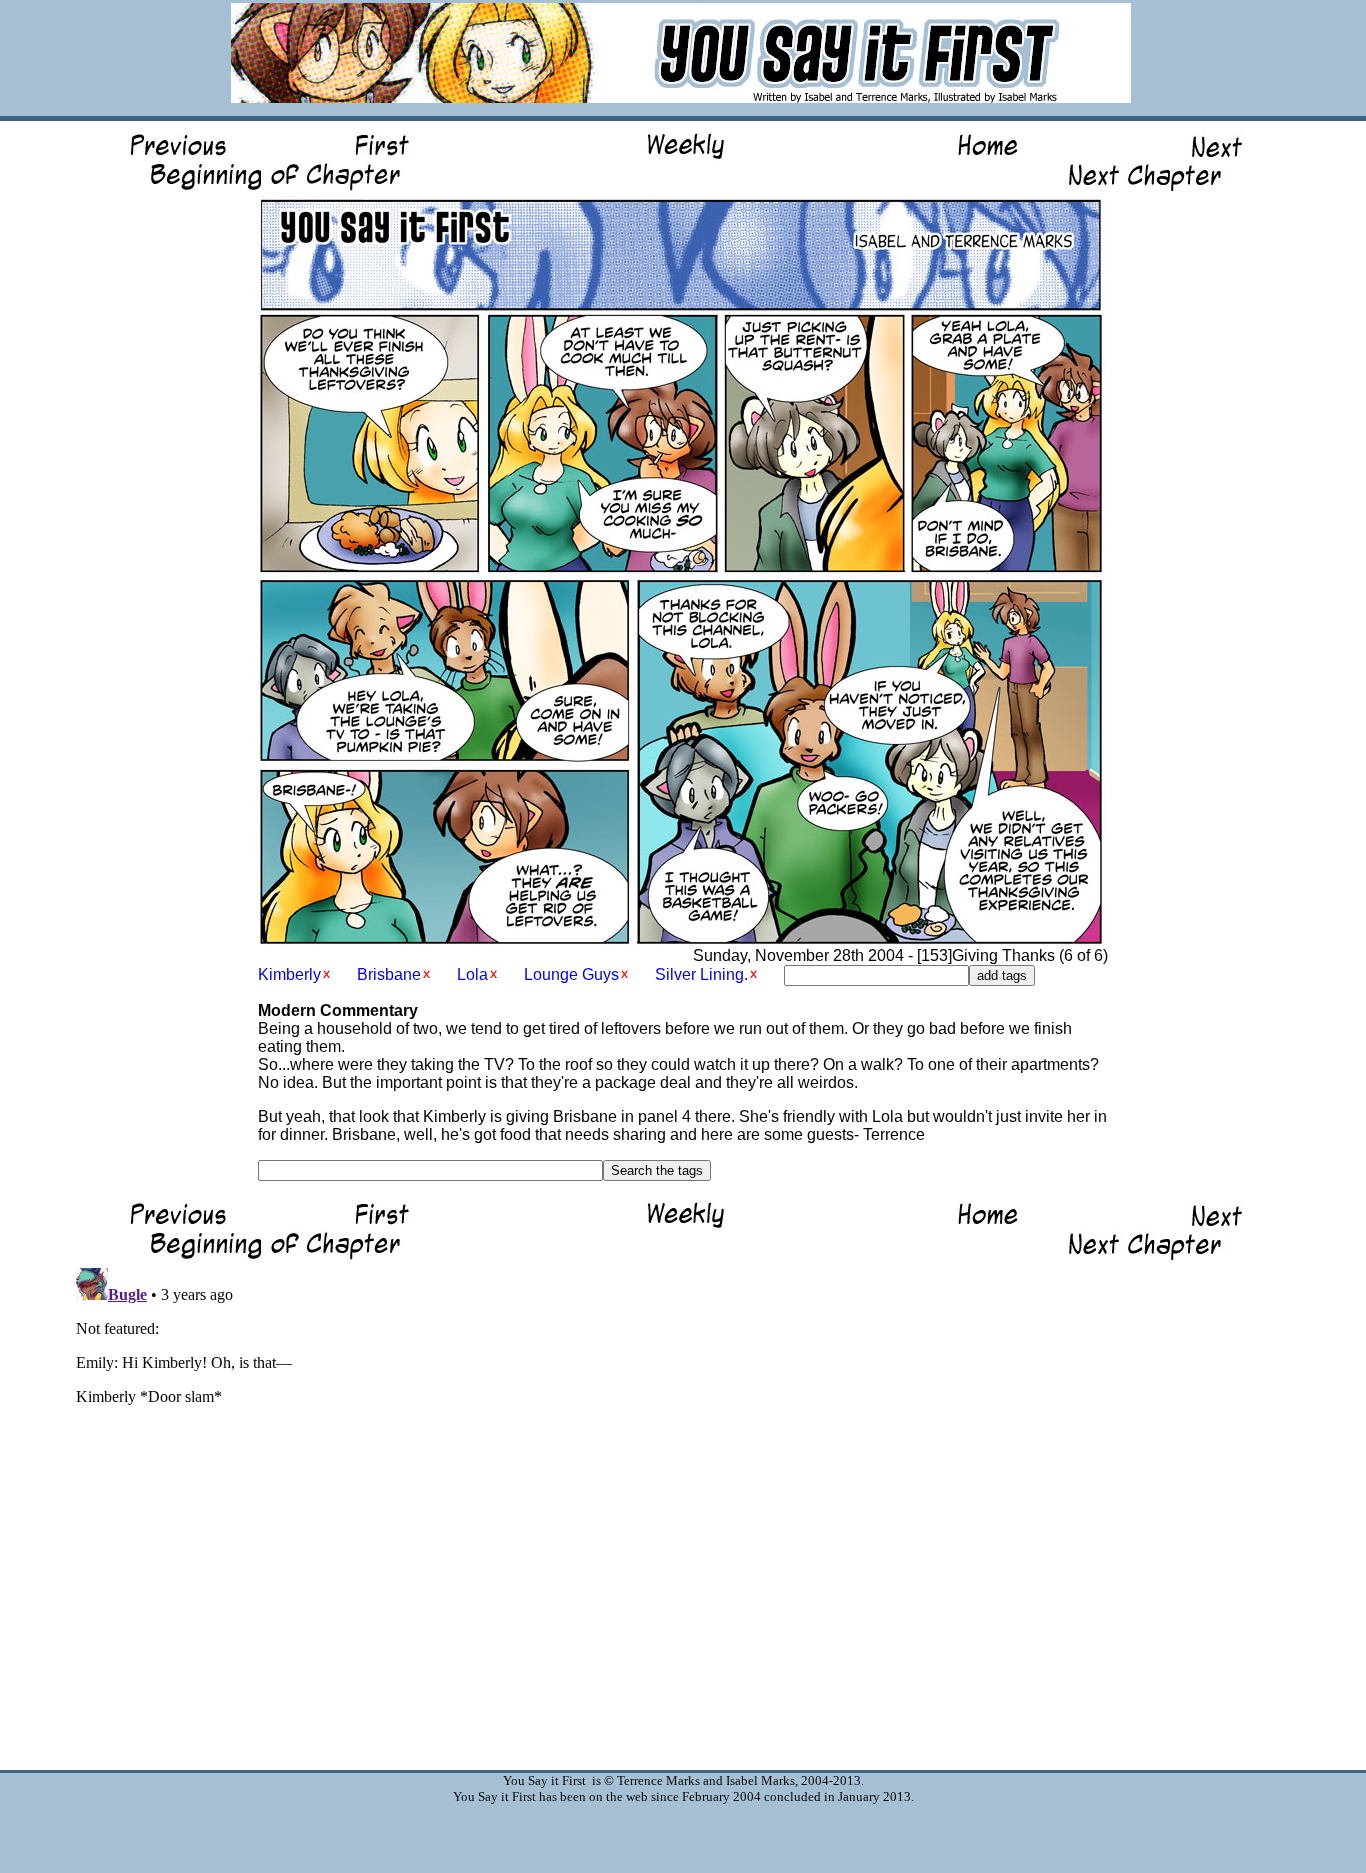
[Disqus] (683, 1510)
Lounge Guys (571, 974)
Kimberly (289, 974)
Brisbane (389, 974)
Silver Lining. (701, 974)
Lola (472, 974)
